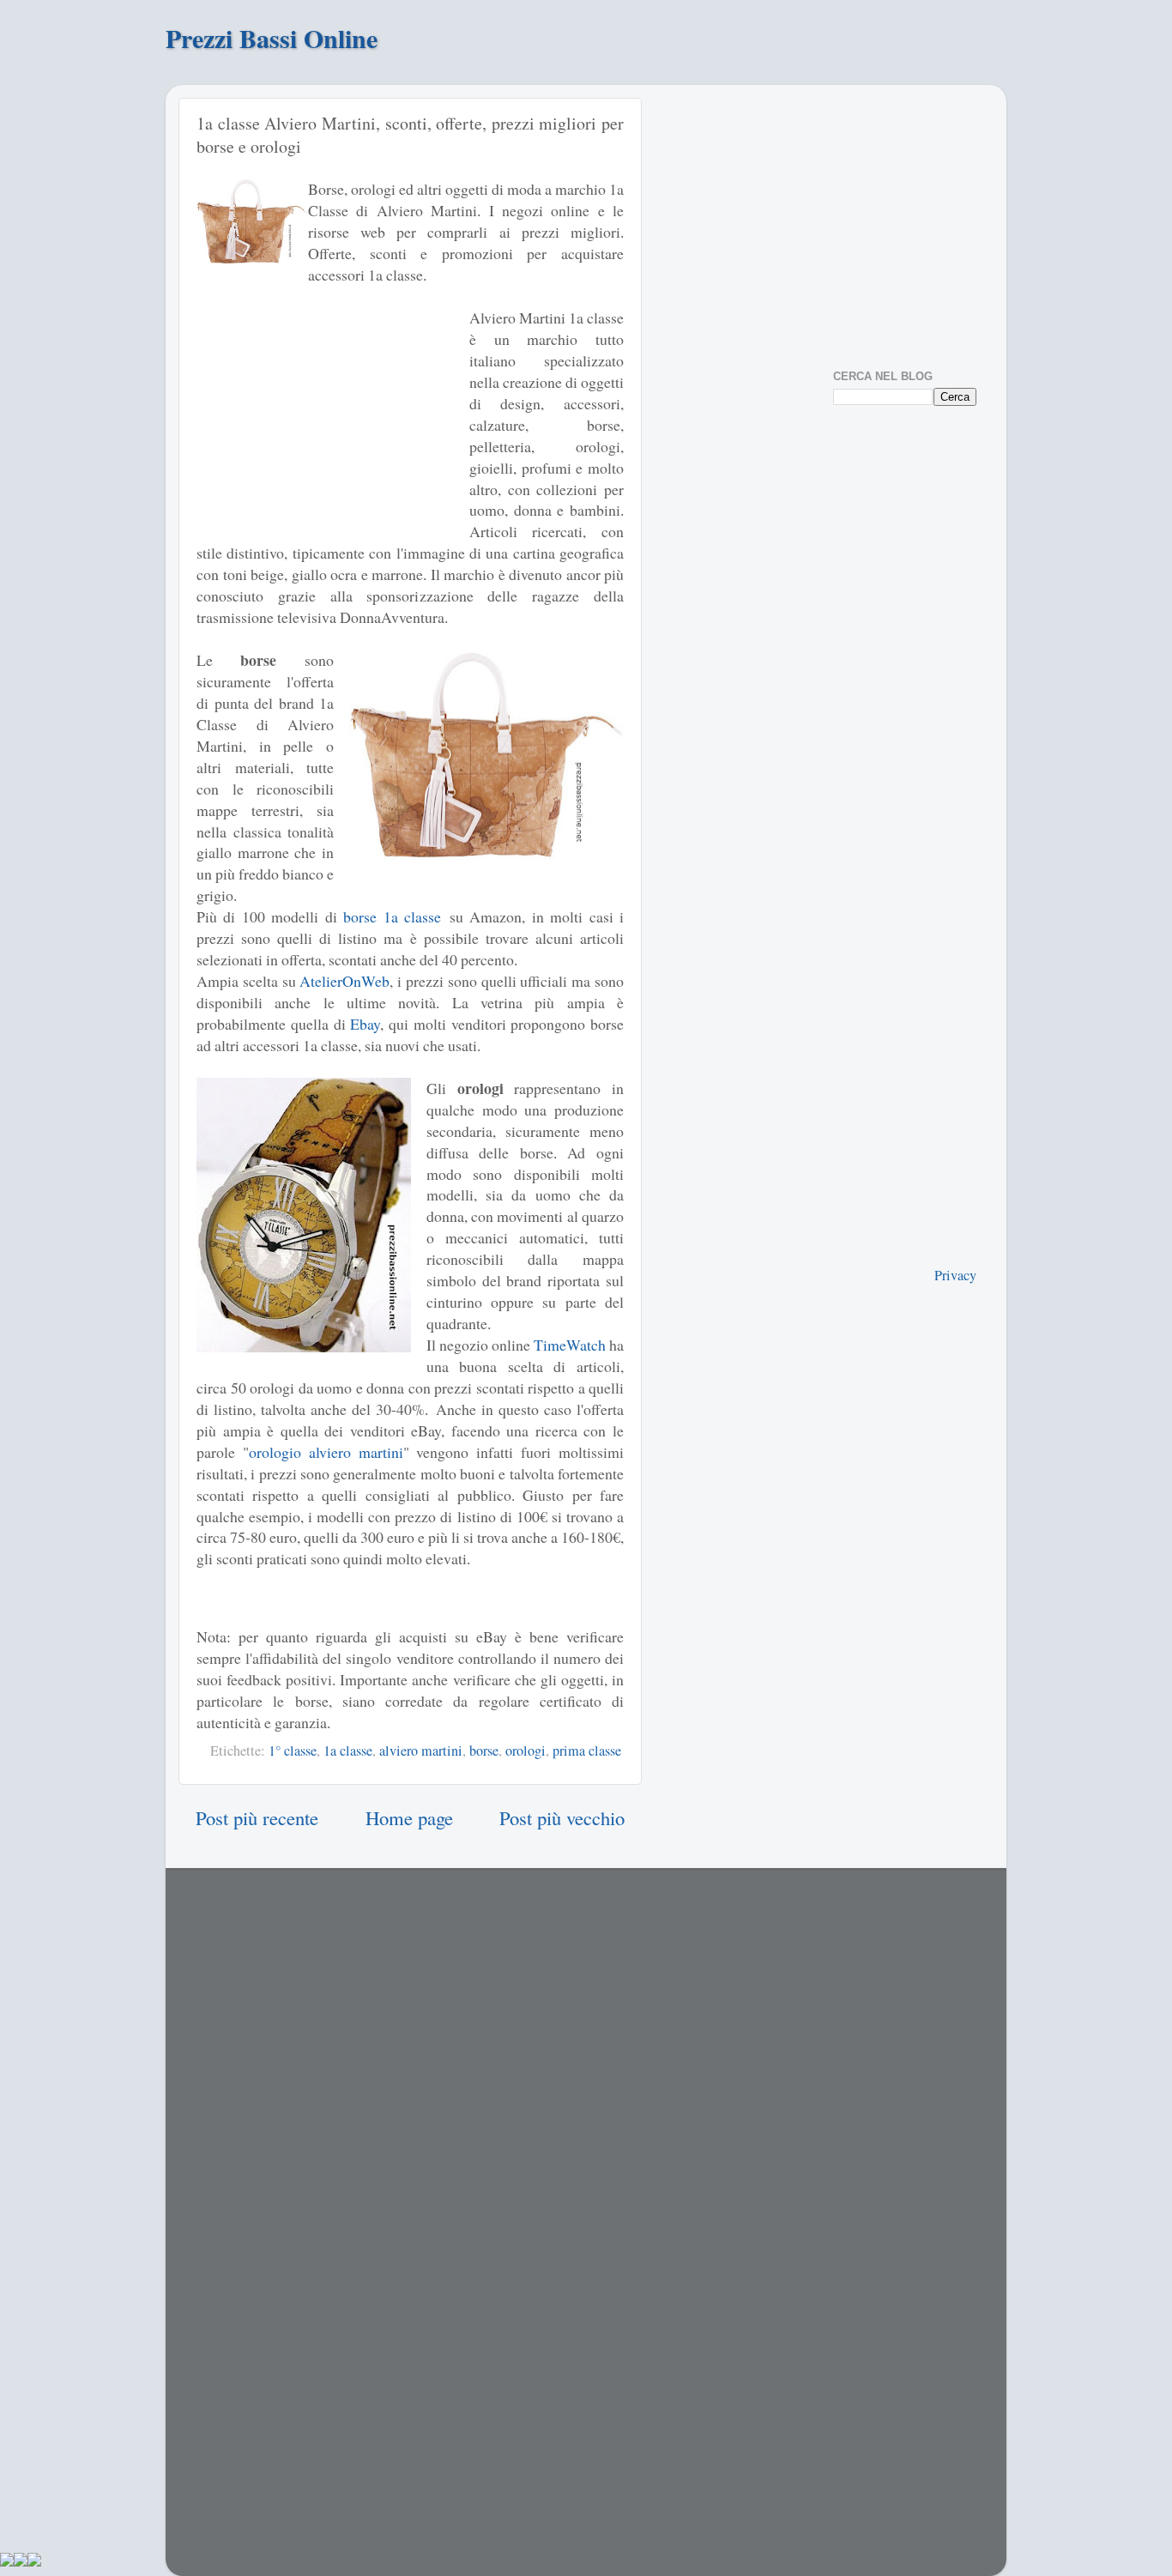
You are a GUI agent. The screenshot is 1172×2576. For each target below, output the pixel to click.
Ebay (365, 1024)
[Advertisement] (325, 414)
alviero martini (421, 1751)
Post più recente (257, 1817)
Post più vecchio (562, 1817)
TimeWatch (570, 1345)
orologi (526, 1751)
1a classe (348, 1751)
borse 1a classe (392, 916)
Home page (409, 1817)
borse (484, 1751)
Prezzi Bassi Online (272, 38)
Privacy (955, 1275)
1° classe (293, 1751)
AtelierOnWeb (344, 981)
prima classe (587, 1751)
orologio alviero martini (326, 1452)
